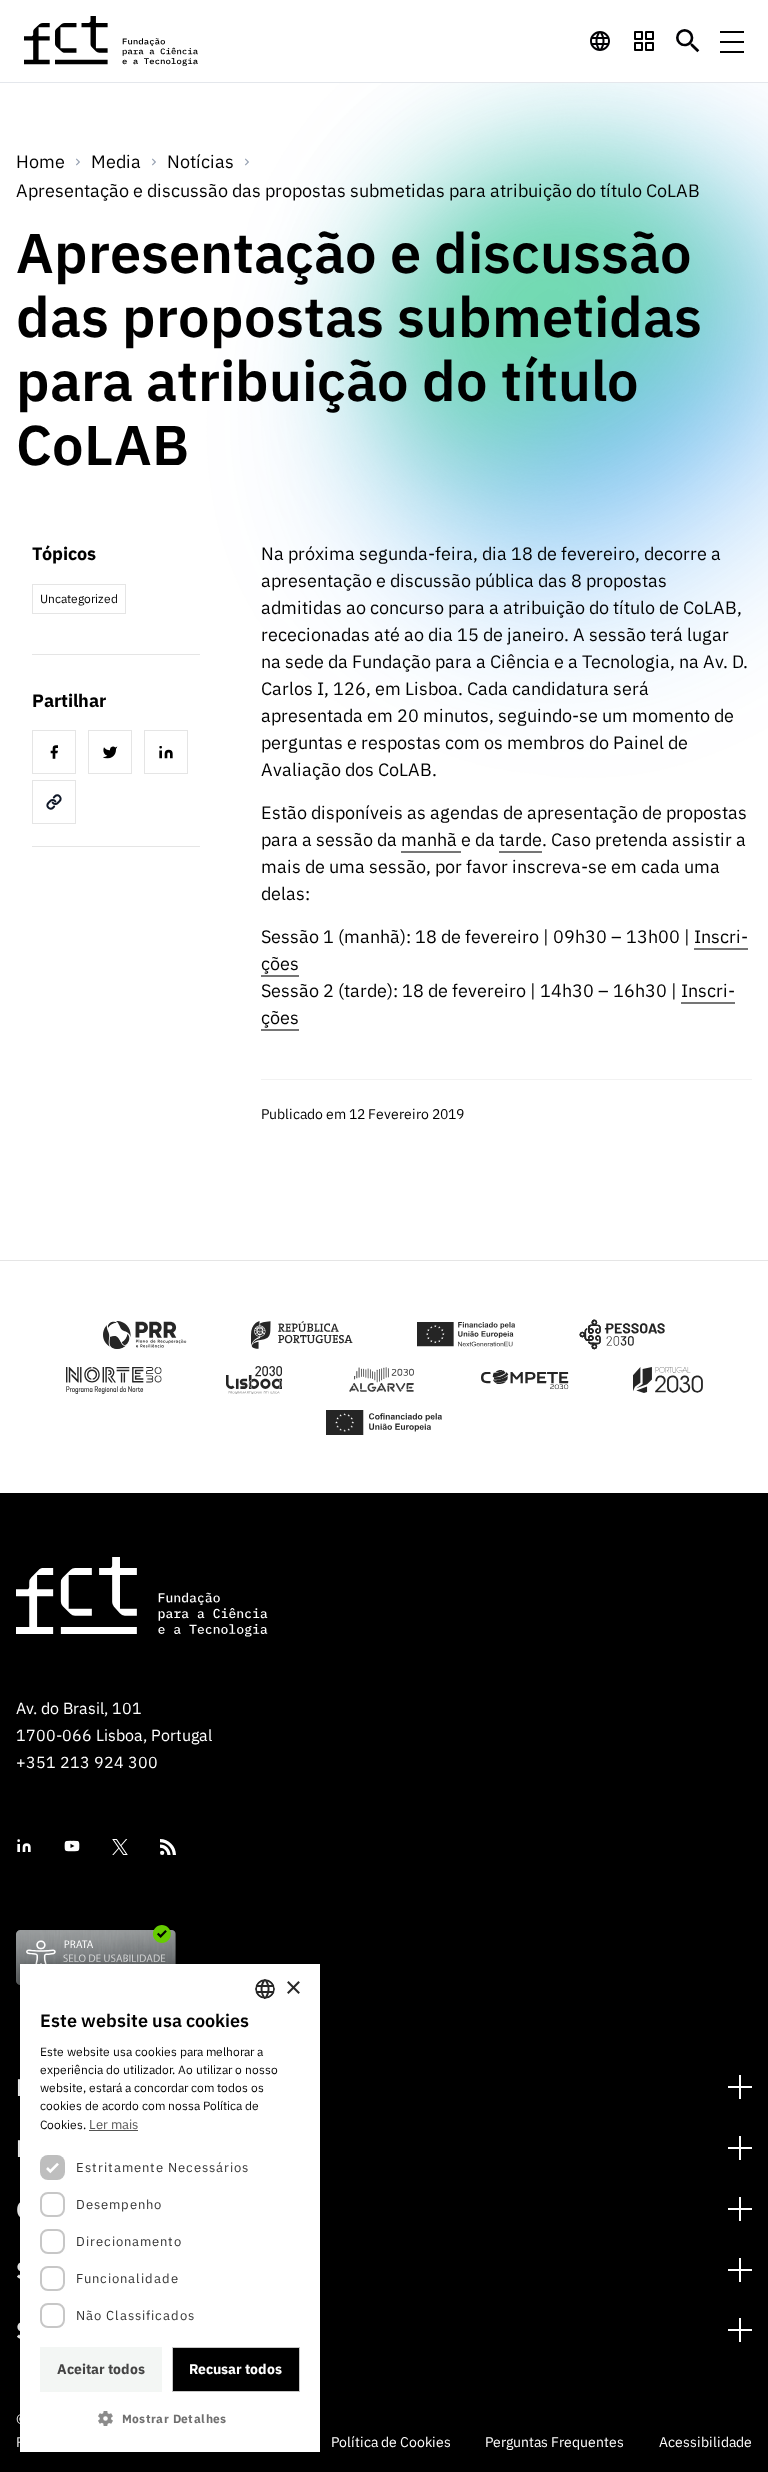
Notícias (200, 161)
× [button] (292, 1988)
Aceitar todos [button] (101, 2369)
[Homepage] (112, 41)
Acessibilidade (705, 2442)
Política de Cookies (391, 2442)
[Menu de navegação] (732, 41)
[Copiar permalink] (58, 805)
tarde (520, 839)
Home (40, 161)
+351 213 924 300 (87, 1762)
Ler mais (113, 2124)
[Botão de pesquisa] (688, 41)
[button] (170, 2418)
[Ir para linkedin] (24, 1846)
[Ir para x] (120, 1847)
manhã (431, 839)
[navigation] (600, 41)
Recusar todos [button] (235, 2369)
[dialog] (170, 2208)
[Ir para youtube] (72, 1846)
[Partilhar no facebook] (58, 755)
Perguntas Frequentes (554, 2442)
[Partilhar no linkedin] (170, 755)
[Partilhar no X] (114, 755)
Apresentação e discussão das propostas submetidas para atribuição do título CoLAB (358, 190)
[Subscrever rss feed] (168, 1847)
